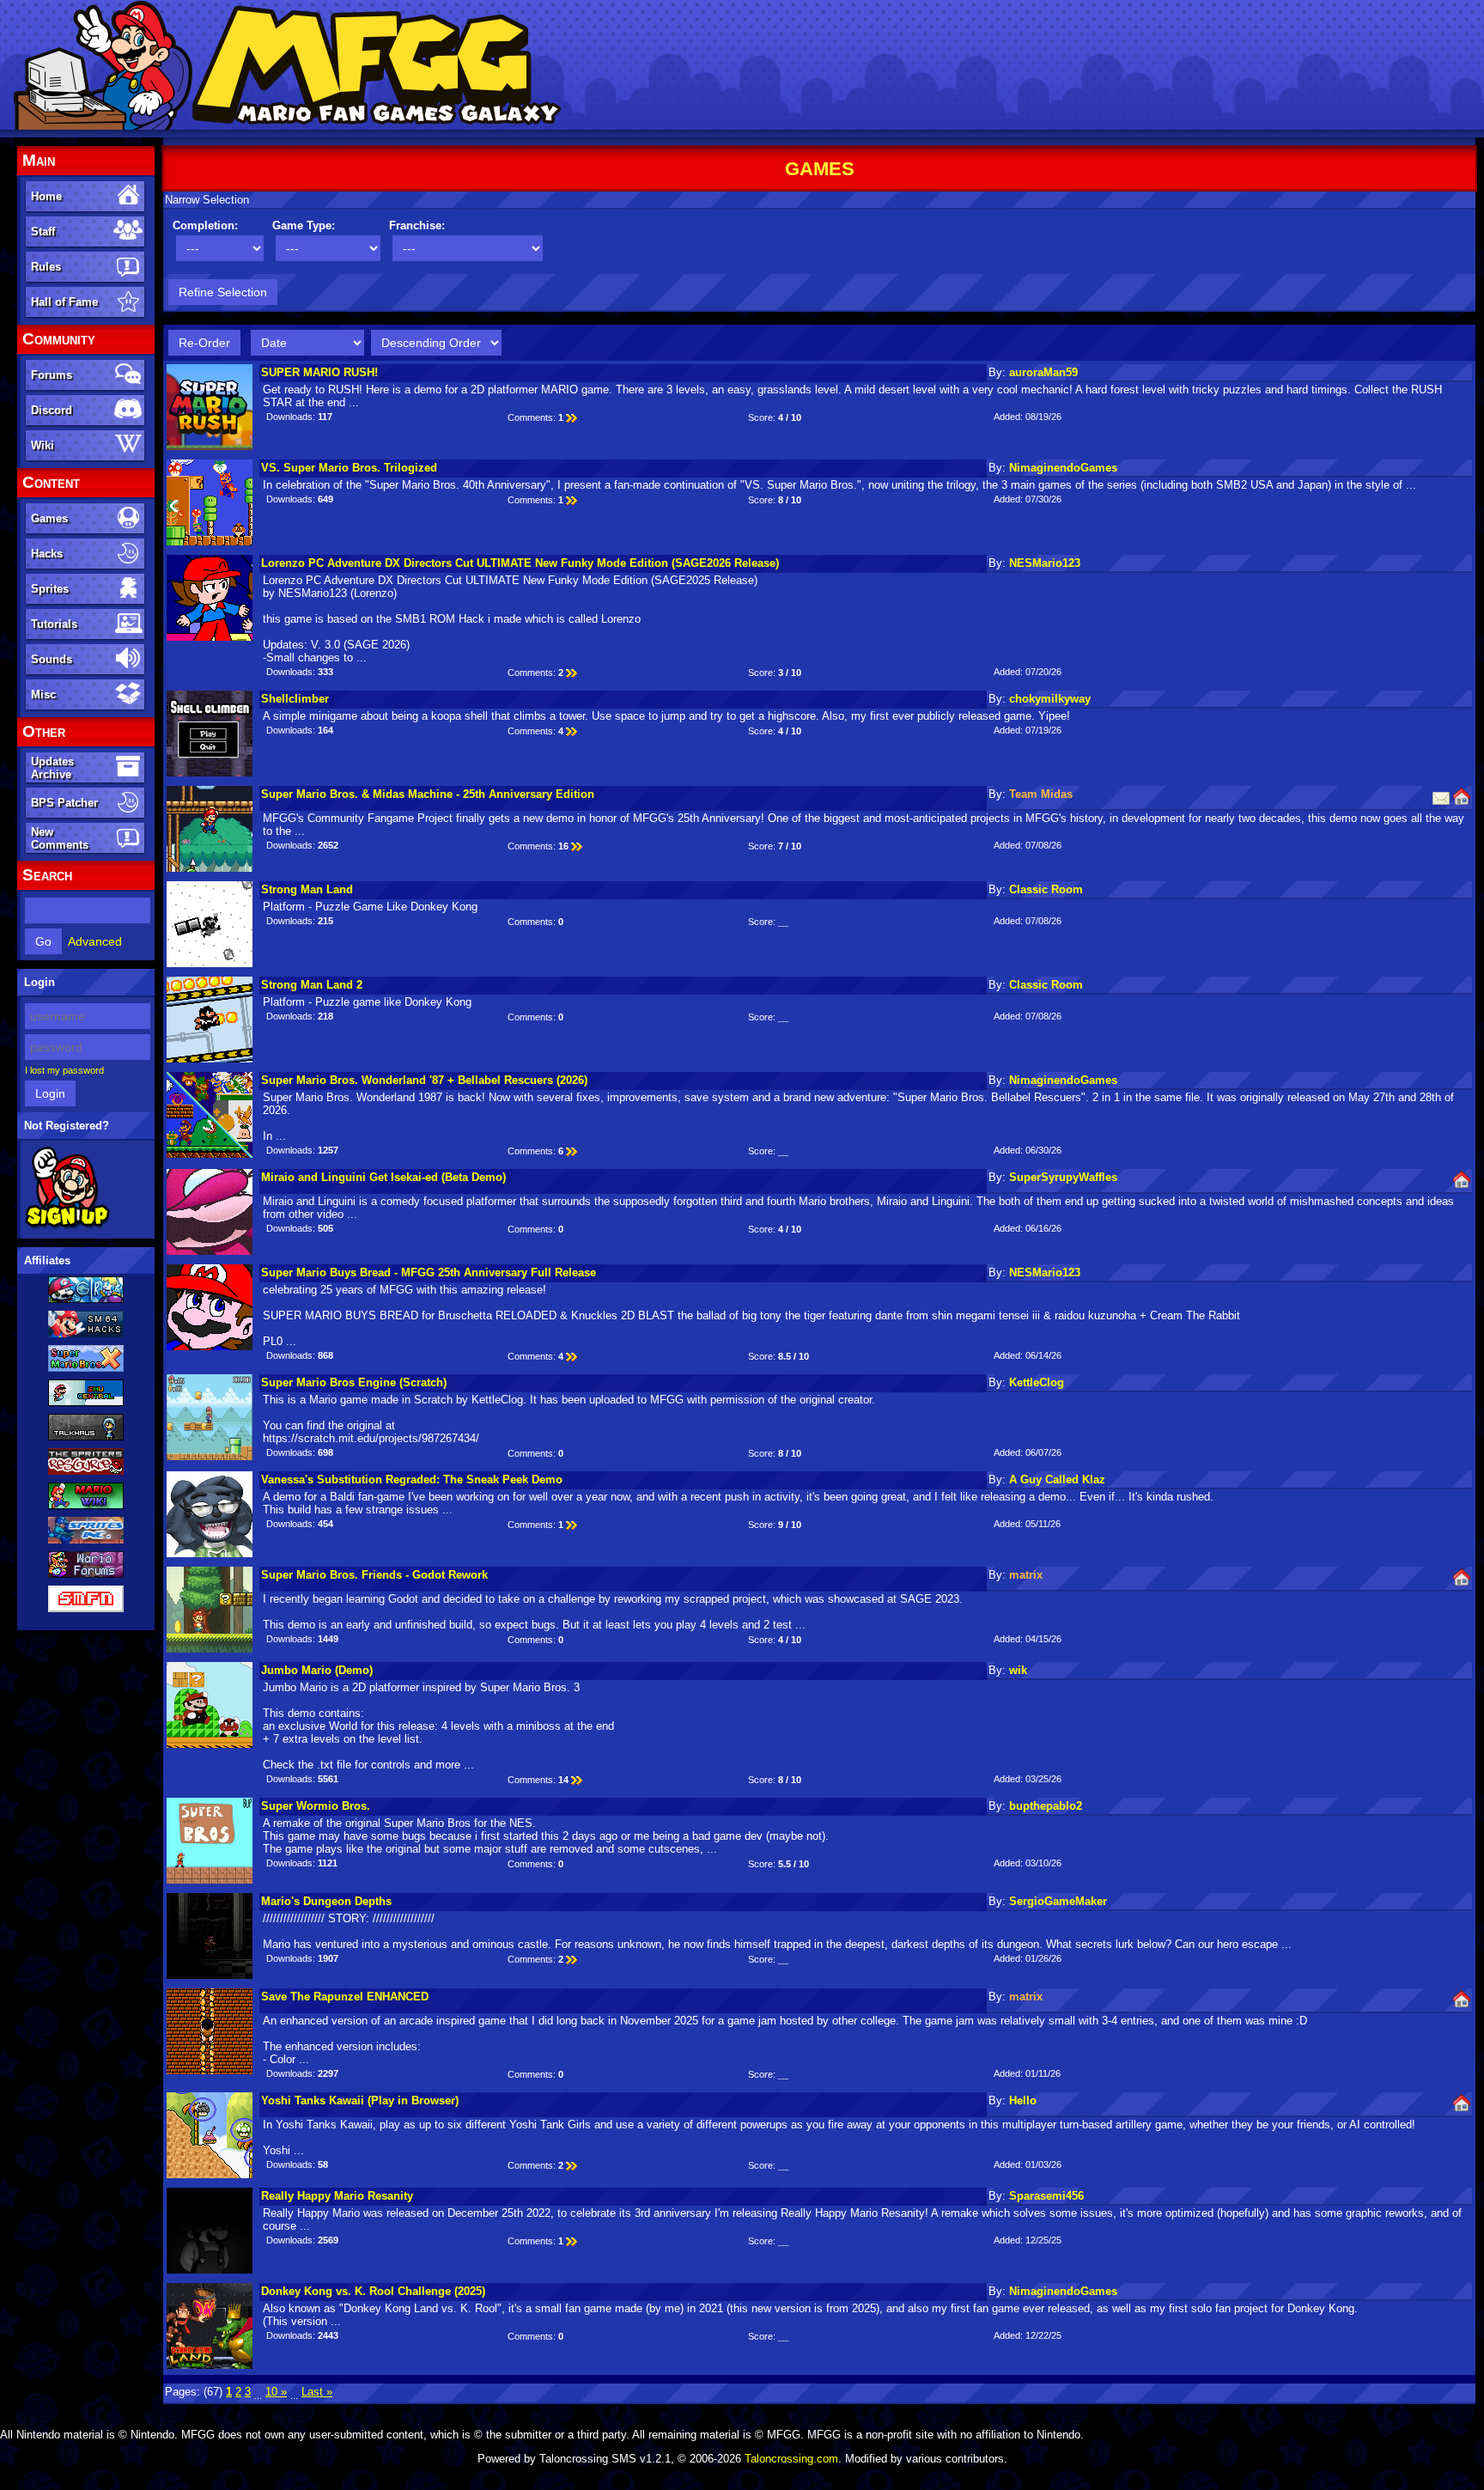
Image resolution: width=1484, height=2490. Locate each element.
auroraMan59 (1043, 372)
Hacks (47, 554)
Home (46, 196)
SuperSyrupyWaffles (1063, 1177)
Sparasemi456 (1046, 2196)
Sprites (50, 589)
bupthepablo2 (1046, 1806)
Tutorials (54, 624)
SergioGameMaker (1058, 1901)
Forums (52, 375)
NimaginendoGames (1063, 468)
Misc (43, 694)
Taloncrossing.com (791, 2459)
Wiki (43, 445)
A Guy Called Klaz (1057, 1479)
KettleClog (1037, 1382)
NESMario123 (1045, 563)
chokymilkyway (1050, 699)
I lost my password (64, 1070)
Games (49, 518)
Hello (1023, 2100)
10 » (276, 2392)
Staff (43, 231)
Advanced (95, 941)
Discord (52, 410)
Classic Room (1046, 889)
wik (1018, 1670)
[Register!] (67, 1226)
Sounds (52, 659)
